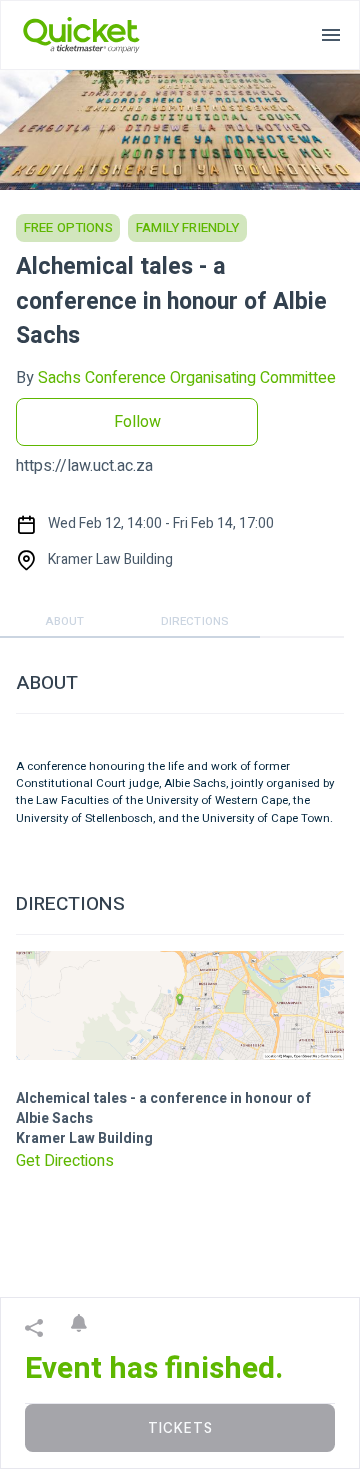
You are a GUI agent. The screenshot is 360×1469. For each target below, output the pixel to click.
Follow (137, 422)
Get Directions (65, 1161)
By (176, 378)
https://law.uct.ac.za (84, 466)
